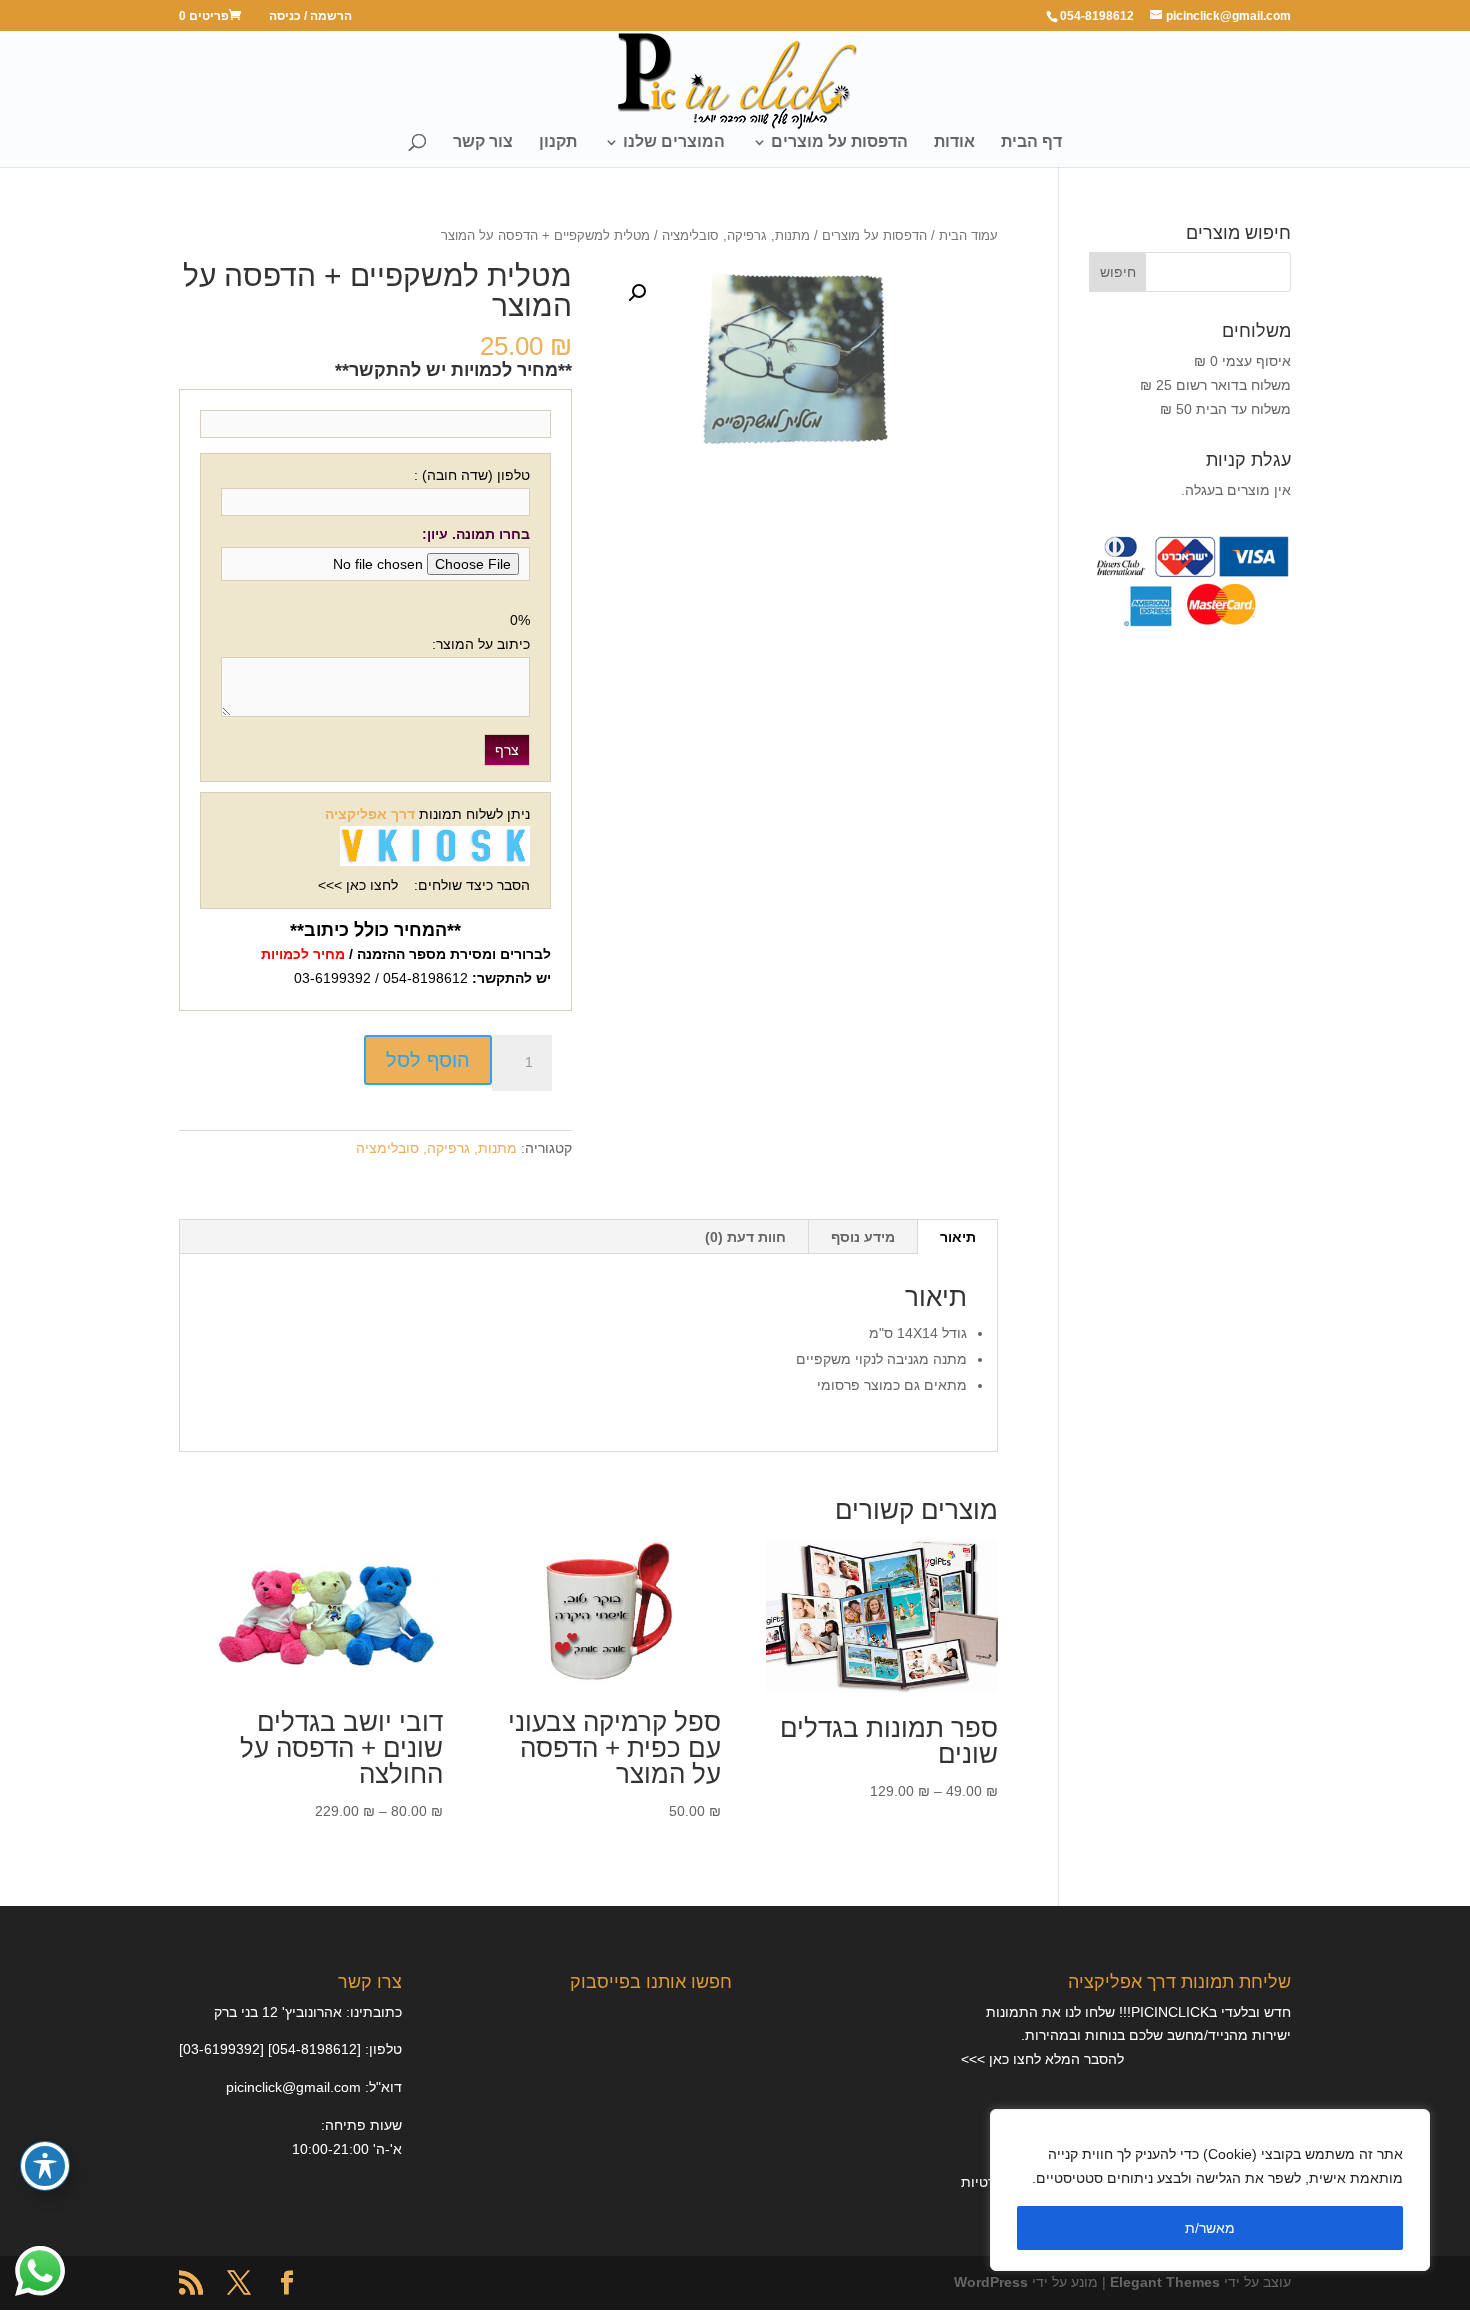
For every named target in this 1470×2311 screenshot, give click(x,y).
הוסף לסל (428, 1060)
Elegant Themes (1165, 2282)
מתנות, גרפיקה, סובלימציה (736, 235)
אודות (954, 142)
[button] (637, 293)
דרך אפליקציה (370, 814)
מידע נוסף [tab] (863, 1237)
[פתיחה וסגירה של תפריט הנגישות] (45, 2166)
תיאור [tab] (958, 1237)
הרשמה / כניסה (310, 16)
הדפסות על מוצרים (839, 142)
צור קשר (483, 142)
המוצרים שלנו (674, 142)
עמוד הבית (968, 235)
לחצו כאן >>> (358, 885)
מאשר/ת (1210, 2228)
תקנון (558, 142)
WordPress (991, 2282)
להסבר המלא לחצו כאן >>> (1042, 2059)
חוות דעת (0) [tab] (745, 1237)
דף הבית (1031, 142)
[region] (1210, 2190)
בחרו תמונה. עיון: (476, 534)
